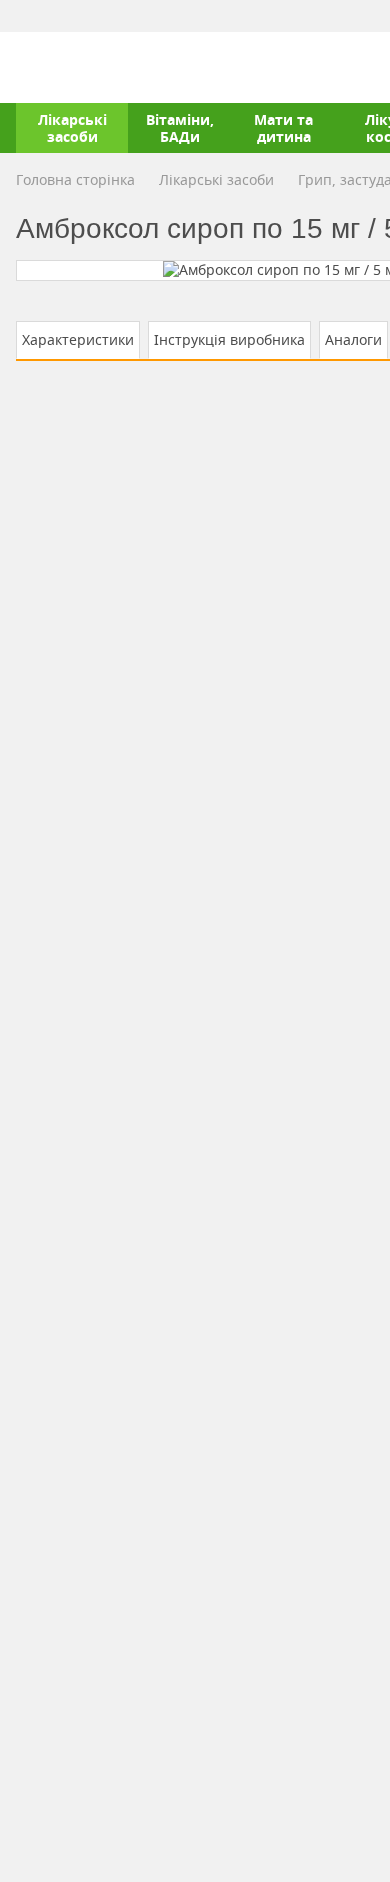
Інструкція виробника (229, 339)
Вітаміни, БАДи (180, 128)
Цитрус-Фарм (63, 67)
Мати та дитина (283, 128)
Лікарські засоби (72, 128)
